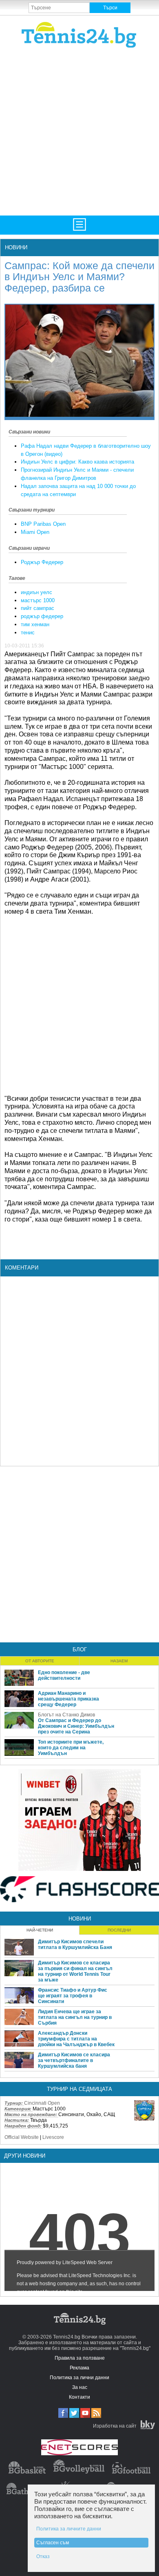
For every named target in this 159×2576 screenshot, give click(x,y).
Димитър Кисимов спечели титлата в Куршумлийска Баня (75, 1945)
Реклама (79, 2368)
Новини (16, 247)
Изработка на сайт (115, 2426)
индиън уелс (36, 592)
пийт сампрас (38, 608)
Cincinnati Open (42, 2103)
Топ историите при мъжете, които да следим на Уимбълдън (71, 1748)
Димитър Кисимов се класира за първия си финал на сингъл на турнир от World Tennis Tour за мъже (75, 1971)
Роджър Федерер (42, 562)
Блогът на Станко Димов (66, 1715)
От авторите (40, 1661)
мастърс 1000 (38, 600)
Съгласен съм (53, 2543)
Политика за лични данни (79, 2378)
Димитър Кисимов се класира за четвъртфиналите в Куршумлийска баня (74, 2060)
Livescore (53, 2137)
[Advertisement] (79, 131)
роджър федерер (42, 616)
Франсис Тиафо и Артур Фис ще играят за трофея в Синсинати (73, 1996)
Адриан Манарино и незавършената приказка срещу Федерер (68, 1699)
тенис (28, 633)
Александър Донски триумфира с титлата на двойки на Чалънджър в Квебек (76, 2039)
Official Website (22, 2137)
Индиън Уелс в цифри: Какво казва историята (77, 462)
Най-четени (40, 1930)
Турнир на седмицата (79, 2089)
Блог (80, 1649)
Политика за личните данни (69, 2529)
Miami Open (35, 532)
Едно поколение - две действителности (64, 1675)
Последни (119, 1930)
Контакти (79, 2397)
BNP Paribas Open (43, 524)
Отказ (43, 2556)
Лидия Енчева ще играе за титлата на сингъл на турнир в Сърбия (75, 2017)
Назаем (119, 1661)
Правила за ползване (80, 2358)
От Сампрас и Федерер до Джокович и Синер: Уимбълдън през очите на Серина (76, 1726)
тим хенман (35, 624)
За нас (80, 2387)
